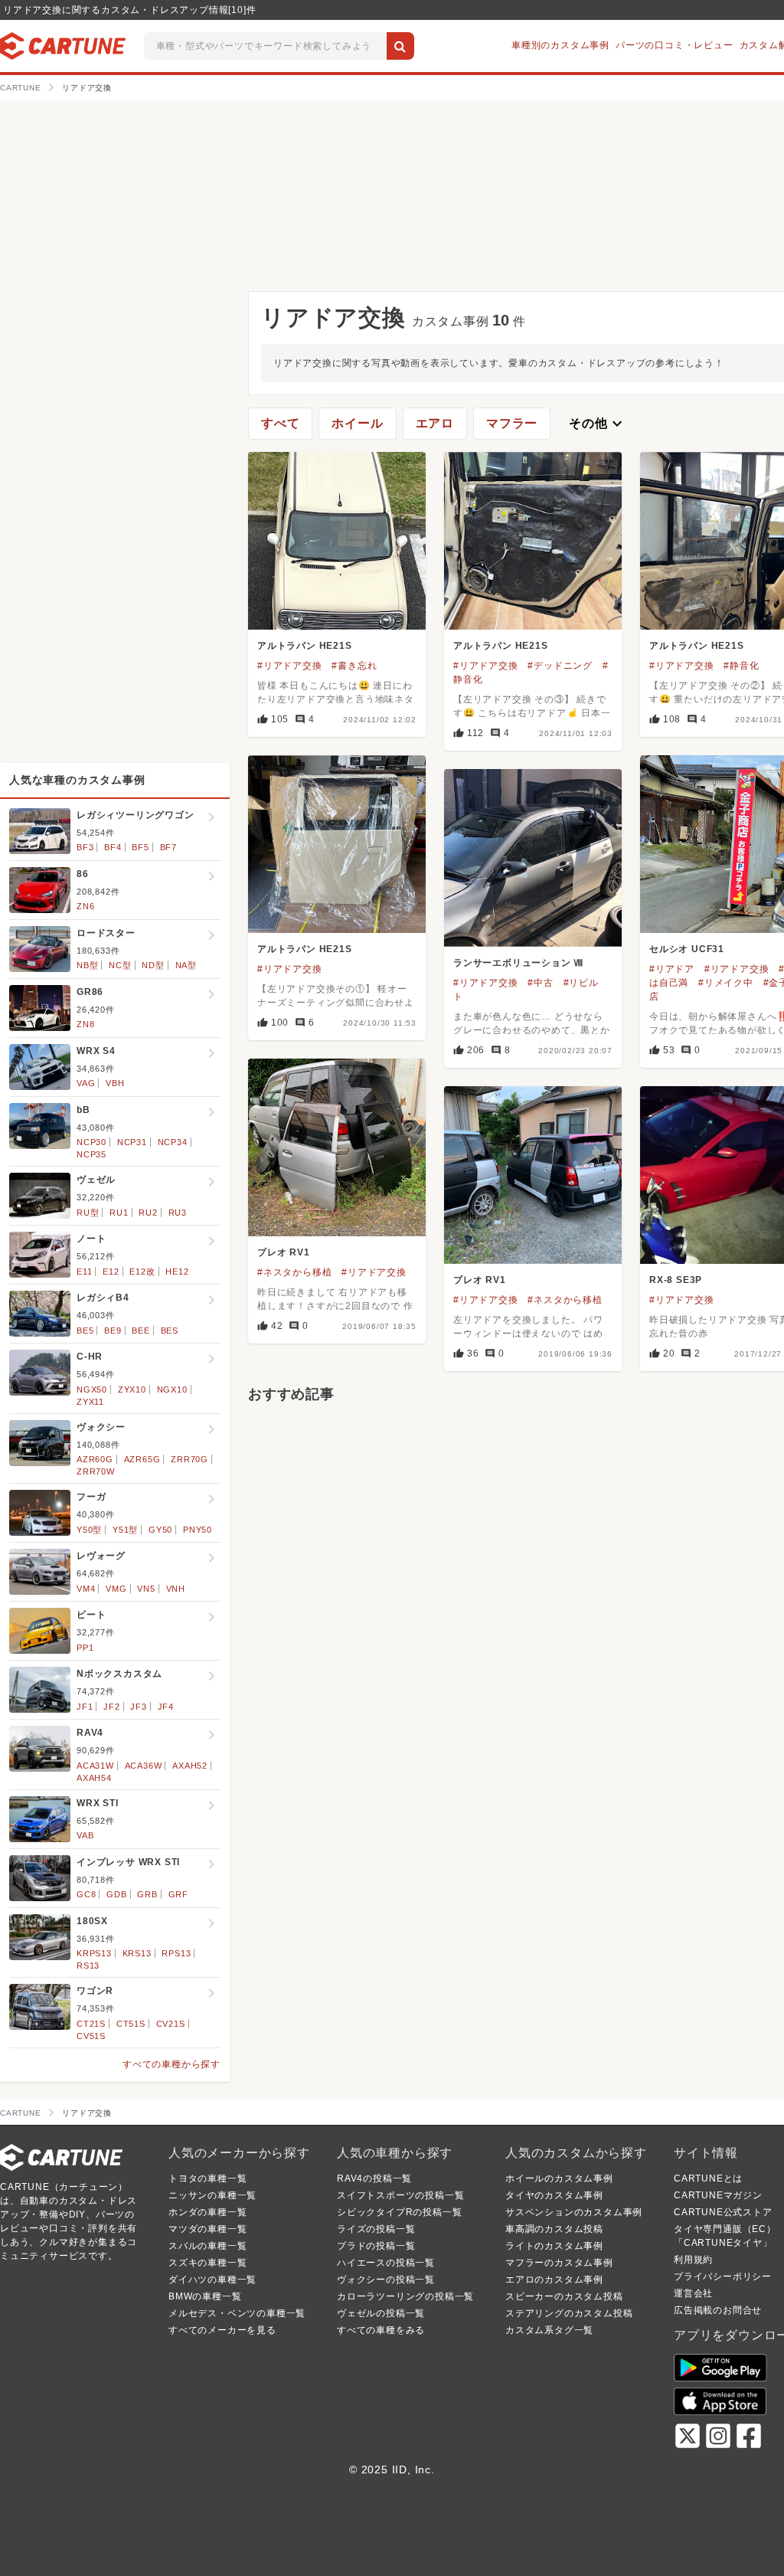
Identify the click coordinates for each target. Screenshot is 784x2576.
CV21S (171, 2024)
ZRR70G (189, 1459)
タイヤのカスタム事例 (554, 2195)
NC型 (120, 965)
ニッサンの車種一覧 (212, 2195)
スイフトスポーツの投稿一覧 (400, 2195)
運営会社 (693, 2293)
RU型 (88, 1213)
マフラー (512, 423)
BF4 (113, 847)
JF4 (166, 1707)
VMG (116, 1589)
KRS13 (137, 1953)
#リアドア (672, 969)
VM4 (86, 1589)
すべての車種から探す (171, 2064)
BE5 (85, 1331)
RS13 (88, 1966)
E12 (111, 1272)
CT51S (131, 2024)
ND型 (153, 965)
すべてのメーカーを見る (222, 2330)
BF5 (140, 847)
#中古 (540, 983)
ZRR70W (96, 1471)
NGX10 (172, 1389)
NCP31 (132, 1142)
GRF (178, 1894)
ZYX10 (132, 1389)
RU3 (178, 1213)
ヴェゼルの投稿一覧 (381, 2313)
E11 (84, 1272)
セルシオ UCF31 (687, 949)
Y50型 (89, 1530)
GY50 (160, 1530)
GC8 (86, 1894)
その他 (597, 424)
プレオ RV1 (284, 1252)
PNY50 (198, 1530)
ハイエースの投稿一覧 (386, 2263)
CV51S (91, 2036)
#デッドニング (560, 666)
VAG (86, 1083)
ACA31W (95, 1766)
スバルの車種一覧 (207, 2246)
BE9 (113, 1331)
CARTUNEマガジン (718, 2195)
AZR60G (95, 1459)
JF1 (85, 1707)
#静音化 (741, 666)
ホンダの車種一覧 (207, 2212)
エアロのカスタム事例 (554, 2280)
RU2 (148, 1213)
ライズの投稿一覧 (376, 2229)
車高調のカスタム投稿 (554, 2229)
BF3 (85, 847)
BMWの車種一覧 (205, 2296)
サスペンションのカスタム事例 (574, 2212)
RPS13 (176, 1953)
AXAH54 (94, 1778)
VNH (176, 1589)
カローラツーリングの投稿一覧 (405, 2296)
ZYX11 (90, 1402)
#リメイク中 (726, 983)
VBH (115, 1083)
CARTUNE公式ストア (723, 2212)
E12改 (142, 1272)
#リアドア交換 (290, 666)
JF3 (138, 1707)
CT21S (91, 2024)
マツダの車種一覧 (207, 2229)
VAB (85, 1835)
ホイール (357, 423)
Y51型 (125, 1530)
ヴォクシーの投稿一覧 (386, 2280)
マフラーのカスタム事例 (559, 2263)
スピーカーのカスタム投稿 (564, 2296)
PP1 (85, 1648)
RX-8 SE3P (676, 1280)
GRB (147, 1894)
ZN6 (85, 906)
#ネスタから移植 (294, 1272)
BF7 (168, 847)
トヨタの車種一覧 (207, 2178)
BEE (140, 1331)
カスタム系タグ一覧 (549, 2330)
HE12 (177, 1272)
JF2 (111, 1707)
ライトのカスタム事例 (554, 2246)
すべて (280, 423)
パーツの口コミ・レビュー (675, 45)
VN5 (146, 1589)
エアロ (435, 423)
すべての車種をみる (381, 2330)
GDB (116, 1894)
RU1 (119, 1213)
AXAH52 (190, 1766)
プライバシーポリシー (723, 2277)
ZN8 (85, 1024)
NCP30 (91, 1142)
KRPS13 (94, 1953)
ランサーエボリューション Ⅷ (518, 963)
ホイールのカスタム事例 (559, 2178)
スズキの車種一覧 (207, 2263)
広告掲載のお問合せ (718, 2310)
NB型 (87, 965)
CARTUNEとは (708, 2178)
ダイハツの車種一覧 (212, 2280)
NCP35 (91, 1154)
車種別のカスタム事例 (560, 45)
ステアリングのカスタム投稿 (569, 2313)
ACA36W (144, 1766)
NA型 (186, 965)
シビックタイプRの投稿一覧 (399, 2212)
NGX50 (92, 1389)
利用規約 (693, 2260)
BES (170, 1331)
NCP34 (173, 1142)
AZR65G (142, 1459)
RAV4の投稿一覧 (374, 2178)
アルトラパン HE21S (305, 646)
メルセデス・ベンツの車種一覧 (237, 2313)
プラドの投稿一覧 (376, 2246)
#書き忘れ (354, 666)
